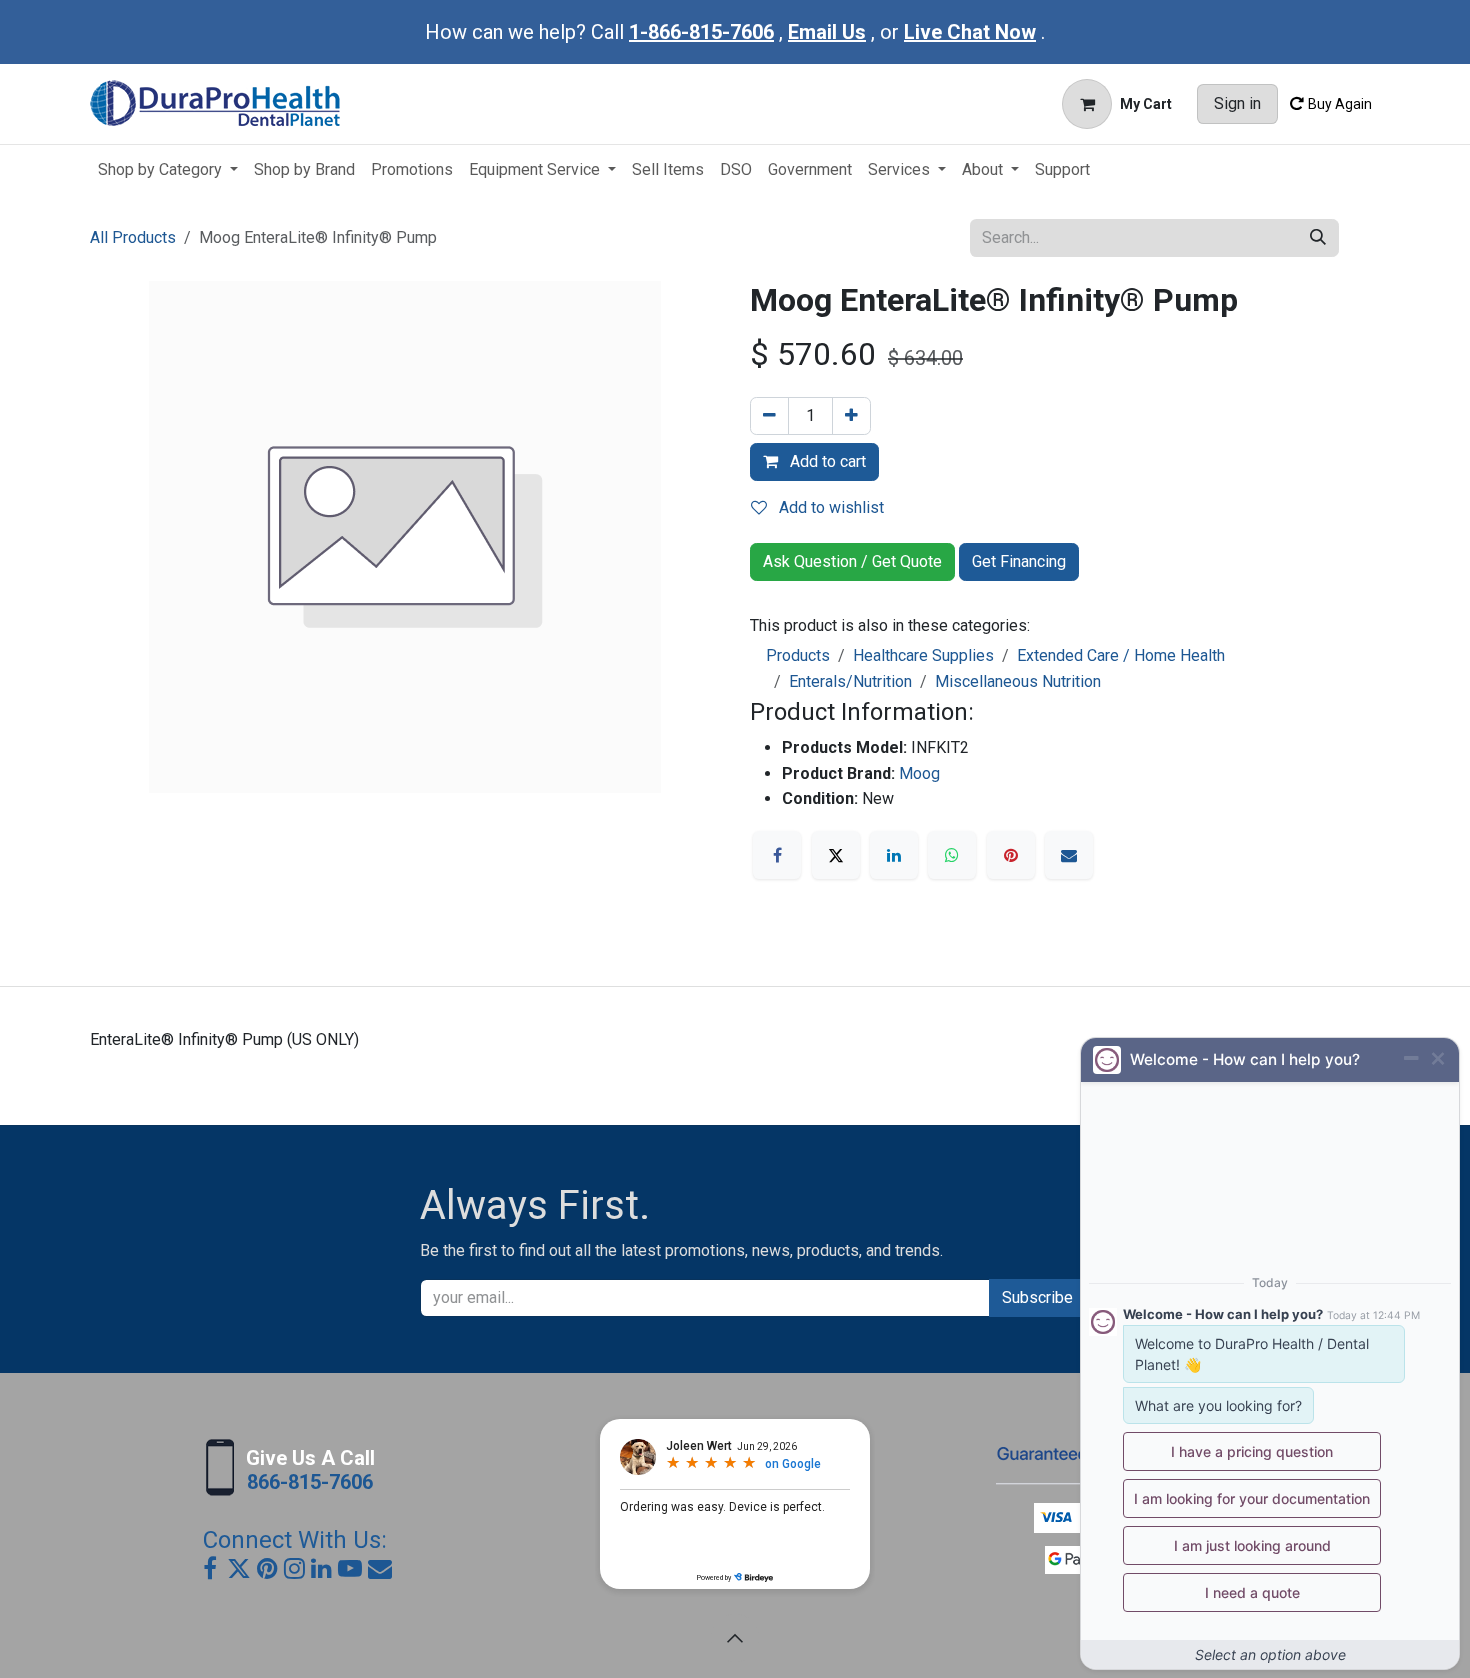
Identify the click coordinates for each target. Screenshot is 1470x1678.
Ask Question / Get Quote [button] (852, 561)
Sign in (1237, 103)
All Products (133, 237)
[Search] (1318, 238)
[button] (735, 1638)
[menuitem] (168, 170)
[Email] (1069, 855)
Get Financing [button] (1019, 561)
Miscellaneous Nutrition (1018, 681)
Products (798, 655)
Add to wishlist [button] (829, 507)
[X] (836, 855)
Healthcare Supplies (923, 655)
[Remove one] (769, 416)
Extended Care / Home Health (1121, 655)
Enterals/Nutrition (850, 681)
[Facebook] (777, 855)
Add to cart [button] (826, 461)
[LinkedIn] (894, 855)
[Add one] (851, 416)
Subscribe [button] (1037, 1297)
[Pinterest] (1011, 855)
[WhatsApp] (952, 855)
